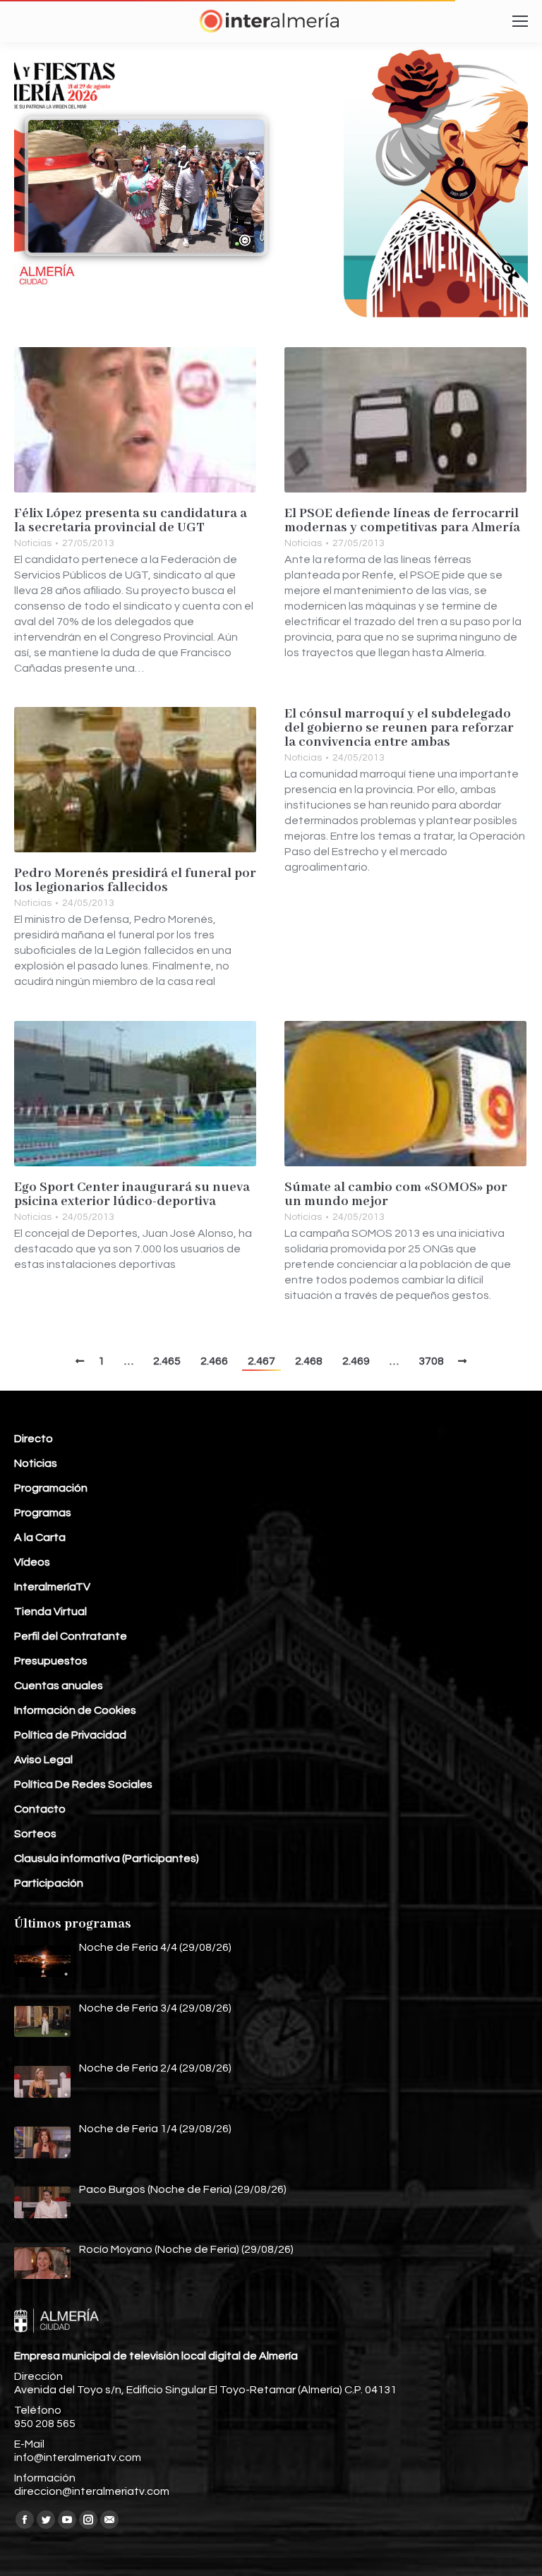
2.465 (167, 1361)
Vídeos (32, 1562)
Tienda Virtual (50, 1611)
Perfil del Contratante (71, 1636)
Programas (43, 1513)
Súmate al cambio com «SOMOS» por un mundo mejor (396, 1195)
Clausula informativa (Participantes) (107, 1858)
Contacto (40, 1809)
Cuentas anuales (59, 1686)
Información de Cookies (75, 1710)
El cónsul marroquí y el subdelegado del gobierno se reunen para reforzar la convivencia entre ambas (399, 728)
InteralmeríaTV (52, 1587)
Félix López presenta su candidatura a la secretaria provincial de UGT (131, 521)
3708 (431, 1361)
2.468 (309, 1361)
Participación (49, 1883)
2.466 (214, 1361)
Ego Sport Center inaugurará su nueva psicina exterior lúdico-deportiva (132, 1195)
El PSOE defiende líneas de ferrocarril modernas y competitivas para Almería (402, 521)
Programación (51, 1488)
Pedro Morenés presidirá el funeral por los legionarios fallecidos (135, 881)
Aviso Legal (43, 1760)
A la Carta (40, 1537)
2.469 (356, 1361)
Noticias (33, 543)
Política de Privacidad (70, 1735)
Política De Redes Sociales (83, 1784)
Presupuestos (51, 1661)
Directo (34, 1439)
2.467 (261, 1361)
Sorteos (35, 1834)
